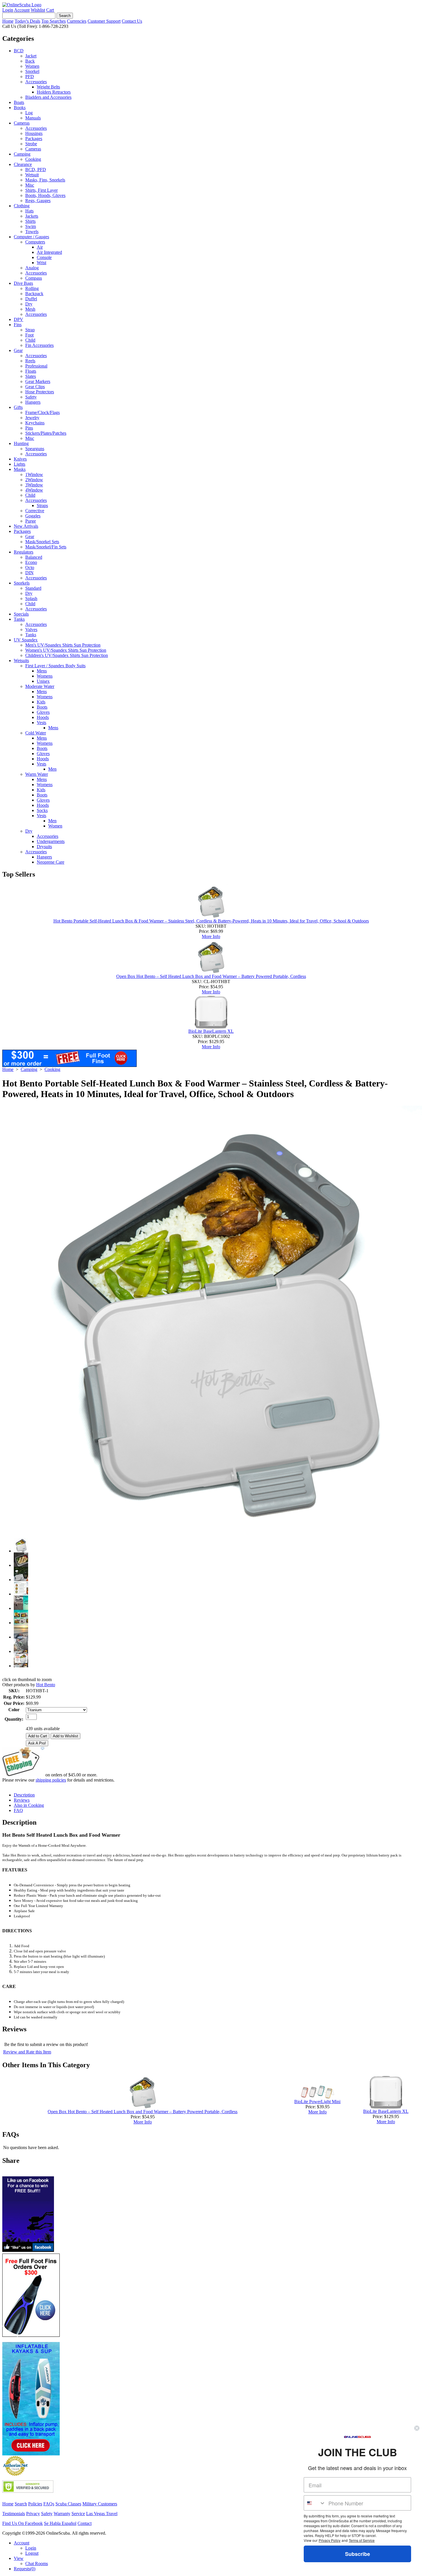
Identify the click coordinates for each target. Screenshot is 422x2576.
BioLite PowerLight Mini (317, 2102)
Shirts (30, 221)
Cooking (33, 159)
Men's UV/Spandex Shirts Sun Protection (63, 645)
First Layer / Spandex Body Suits (55, 666)
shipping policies (51, 1780)
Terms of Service (362, 2540)
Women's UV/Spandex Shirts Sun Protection (66, 650)
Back (30, 61)
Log (29, 113)
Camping (22, 154)
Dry (29, 304)
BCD (19, 51)
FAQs (49, 2504)
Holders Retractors (54, 92)
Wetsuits (21, 661)
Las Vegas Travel (102, 2514)
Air (40, 247)
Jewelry (32, 418)
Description (24, 1795)
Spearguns (35, 449)
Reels (30, 361)
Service (78, 2514)
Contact (85, 2523)
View (19, 2558)
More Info (211, 936)
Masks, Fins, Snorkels (45, 180)
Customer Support (104, 21)
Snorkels (22, 583)
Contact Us (132, 21)
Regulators (24, 552)
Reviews (22, 1800)
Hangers (33, 402)
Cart (50, 10)
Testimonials (14, 2514)
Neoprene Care (51, 862)
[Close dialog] (417, 2428)
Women (32, 66)
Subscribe (358, 2554)
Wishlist (38, 10)
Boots (42, 707)
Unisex (43, 681)
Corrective (35, 511)
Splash (31, 598)
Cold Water (36, 733)
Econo (31, 562)
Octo (30, 567)
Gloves (43, 712)
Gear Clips (35, 387)
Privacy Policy (330, 2540)
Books (20, 108)
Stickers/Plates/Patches (46, 433)
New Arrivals (26, 526)
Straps (42, 505)
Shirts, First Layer (41, 190)
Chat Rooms (37, 2564)
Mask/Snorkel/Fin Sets (46, 547)
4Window (34, 490)
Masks (20, 469)
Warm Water (37, 774)
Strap (30, 330)
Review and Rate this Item (27, 2052)
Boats (19, 102)
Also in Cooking (29, 1805)
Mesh (30, 309)
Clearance (23, 164)
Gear (18, 350)
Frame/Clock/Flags (42, 412)
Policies (35, 2504)
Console (44, 257)
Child (30, 340)
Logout (32, 2553)
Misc (30, 185)
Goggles (33, 516)
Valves (31, 630)
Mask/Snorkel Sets (42, 542)
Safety (31, 397)
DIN (29, 573)
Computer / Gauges (31, 237)
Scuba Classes (68, 2504)
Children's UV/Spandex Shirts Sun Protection (67, 655)
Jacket (31, 56)
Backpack (34, 294)
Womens (45, 676)
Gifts (18, 407)
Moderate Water (40, 686)
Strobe (31, 144)
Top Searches (54, 21)
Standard (33, 588)
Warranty (62, 2514)
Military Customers (100, 2504)
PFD (30, 77)
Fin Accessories (39, 345)
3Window (34, 485)
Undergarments (51, 841)
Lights (20, 464)
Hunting (21, 443)
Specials (21, 614)
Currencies (77, 21)
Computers (35, 242)
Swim (31, 226)
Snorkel (32, 71)
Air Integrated (49, 252)
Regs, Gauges (38, 201)
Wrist (41, 263)
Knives (20, 459)
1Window (34, 474)
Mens (42, 671)
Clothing (22, 206)
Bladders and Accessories (48, 97)
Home (8, 21)
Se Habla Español (60, 2523)
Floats (31, 371)
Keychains (35, 423)
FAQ (18, 1810)
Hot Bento (46, 1685)
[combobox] (315, 2503)
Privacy (33, 2514)
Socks (42, 810)
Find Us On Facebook (23, 2523)
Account (22, 10)
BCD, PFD (36, 170)
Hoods (43, 717)
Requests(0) (25, 2569)
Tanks (19, 619)
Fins (18, 325)
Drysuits (44, 847)
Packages (34, 139)
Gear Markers (38, 381)
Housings (34, 133)
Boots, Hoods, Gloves (45, 195)
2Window (34, 480)
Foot (29, 335)
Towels (32, 232)
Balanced (34, 557)
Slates (31, 376)
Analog (32, 268)
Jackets (32, 216)
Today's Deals (27, 21)
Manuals (33, 118)
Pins (29, 428)
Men (52, 769)
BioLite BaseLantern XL (211, 1031)
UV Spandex (26, 640)
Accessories (36, 82)
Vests (41, 723)
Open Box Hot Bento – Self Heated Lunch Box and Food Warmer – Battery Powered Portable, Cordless (211, 976)
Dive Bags (23, 283)
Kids (41, 702)
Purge (31, 521)
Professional (36, 366)
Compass (34, 278)
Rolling (32, 288)
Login (8, 10)
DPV (19, 319)
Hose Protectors (40, 392)
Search (21, 2504)
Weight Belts (48, 87)
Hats (29, 211)
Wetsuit (32, 175)
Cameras (22, 123)
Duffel (31, 299)
